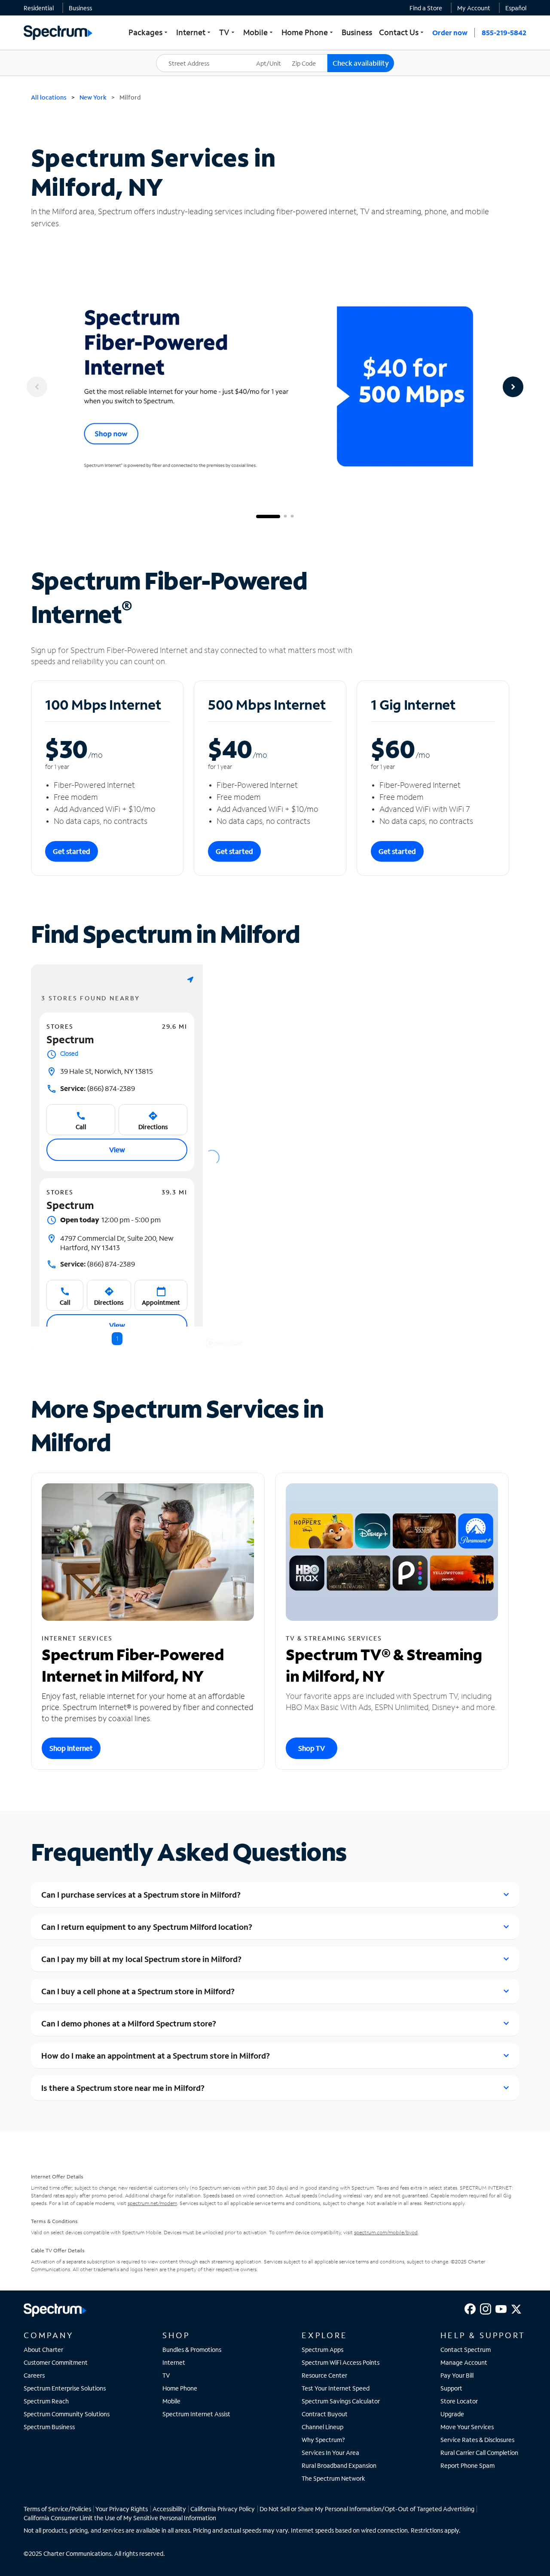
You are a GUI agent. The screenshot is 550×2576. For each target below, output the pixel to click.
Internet (174, 2362)
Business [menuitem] (357, 32)
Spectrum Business (49, 2427)
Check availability (361, 63)
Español (516, 8)
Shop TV (312, 1748)
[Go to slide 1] (268, 516)
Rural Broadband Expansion (339, 2465)
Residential (39, 8)
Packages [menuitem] (149, 32)
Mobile (171, 2401)
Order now (450, 32)
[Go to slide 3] (292, 516)
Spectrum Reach (46, 2401)
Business (80, 8)
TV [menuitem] (228, 32)
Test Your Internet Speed (336, 2388)
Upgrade (452, 2414)
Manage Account (464, 2362)
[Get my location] (190, 980)
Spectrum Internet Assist (196, 2414)
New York (93, 97)
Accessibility (169, 2509)
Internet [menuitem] (194, 32)
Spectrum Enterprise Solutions (65, 2388)
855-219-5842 (504, 32)
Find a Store (426, 8)
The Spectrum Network (333, 2478)
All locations (49, 97)
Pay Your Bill (457, 2375)
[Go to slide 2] (285, 516)
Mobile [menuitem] (259, 32)
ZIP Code (309, 54)
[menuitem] (39, 8)
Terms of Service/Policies (57, 2509)
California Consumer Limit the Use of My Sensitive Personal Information (120, 2518)
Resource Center (324, 2375)
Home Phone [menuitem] (308, 32)
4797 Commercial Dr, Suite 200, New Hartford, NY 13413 (117, 1243)
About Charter (43, 2350)
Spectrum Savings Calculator (341, 2401)
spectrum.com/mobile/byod (386, 2232)
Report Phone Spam (467, 2465)
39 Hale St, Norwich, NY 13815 (107, 1071)
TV (166, 2375)
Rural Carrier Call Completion (479, 2453)
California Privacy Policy (223, 2509)
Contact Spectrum (466, 2350)
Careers (34, 2375)
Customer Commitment (56, 2362)
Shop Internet (71, 1748)
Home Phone (180, 2388)
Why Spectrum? (323, 2440)
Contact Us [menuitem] (402, 32)
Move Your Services (467, 2427)
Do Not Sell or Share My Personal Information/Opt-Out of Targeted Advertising (367, 2509)
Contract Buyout (325, 2414)
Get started (72, 851)
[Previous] (37, 387)
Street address (180, 54)
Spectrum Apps (322, 2350)
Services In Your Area (330, 2453)
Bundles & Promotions (192, 2350)
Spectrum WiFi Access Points (341, 2362)
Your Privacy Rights (122, 2509)
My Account (474, 8)
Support (451, 2388)
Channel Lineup (322, 2427)
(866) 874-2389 (98, 1088)
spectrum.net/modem (152, 2203)
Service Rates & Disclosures (477, 2440)
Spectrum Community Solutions (67, 2414)
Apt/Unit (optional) (275, 58)
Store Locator (459, 2401)
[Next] (513, 387)
